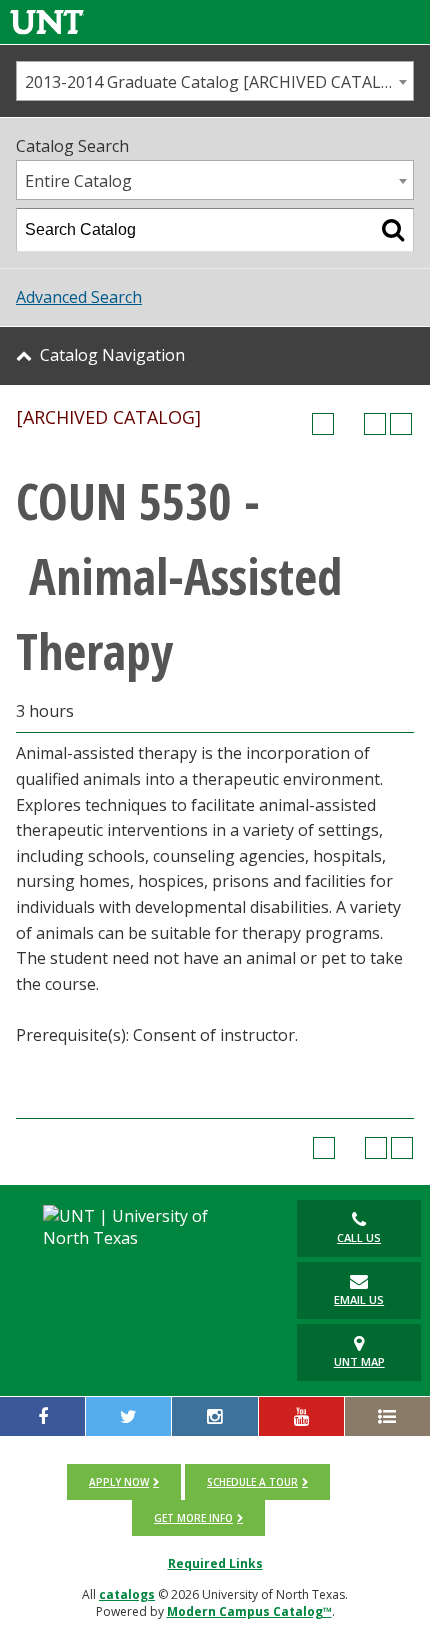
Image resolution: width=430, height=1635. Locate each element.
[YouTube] (301, 1416)
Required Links (215, 1563)
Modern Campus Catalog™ (249, 1611)
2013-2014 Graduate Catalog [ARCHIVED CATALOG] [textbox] (217, 82)
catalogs (127, 1594)
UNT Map (359, 1361)
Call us (359, 1237)
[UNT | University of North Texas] (143, 1227)
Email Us (359, 1299)
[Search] (393, 230)
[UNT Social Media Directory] (387, 1416)
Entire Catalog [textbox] (78, 181)
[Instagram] (214, 1416)
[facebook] (42, 1416)
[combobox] (215, 81)
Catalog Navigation (112, 355)
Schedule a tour (252, 1482)
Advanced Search (79, 297)
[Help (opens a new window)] (401, 424)
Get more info (193, 1518)
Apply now (119, 1482)
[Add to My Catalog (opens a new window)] (323, 424)
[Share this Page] (349, 424)
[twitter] (128, 1416)
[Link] (47, 21)
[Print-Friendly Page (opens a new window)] (375, 424)
